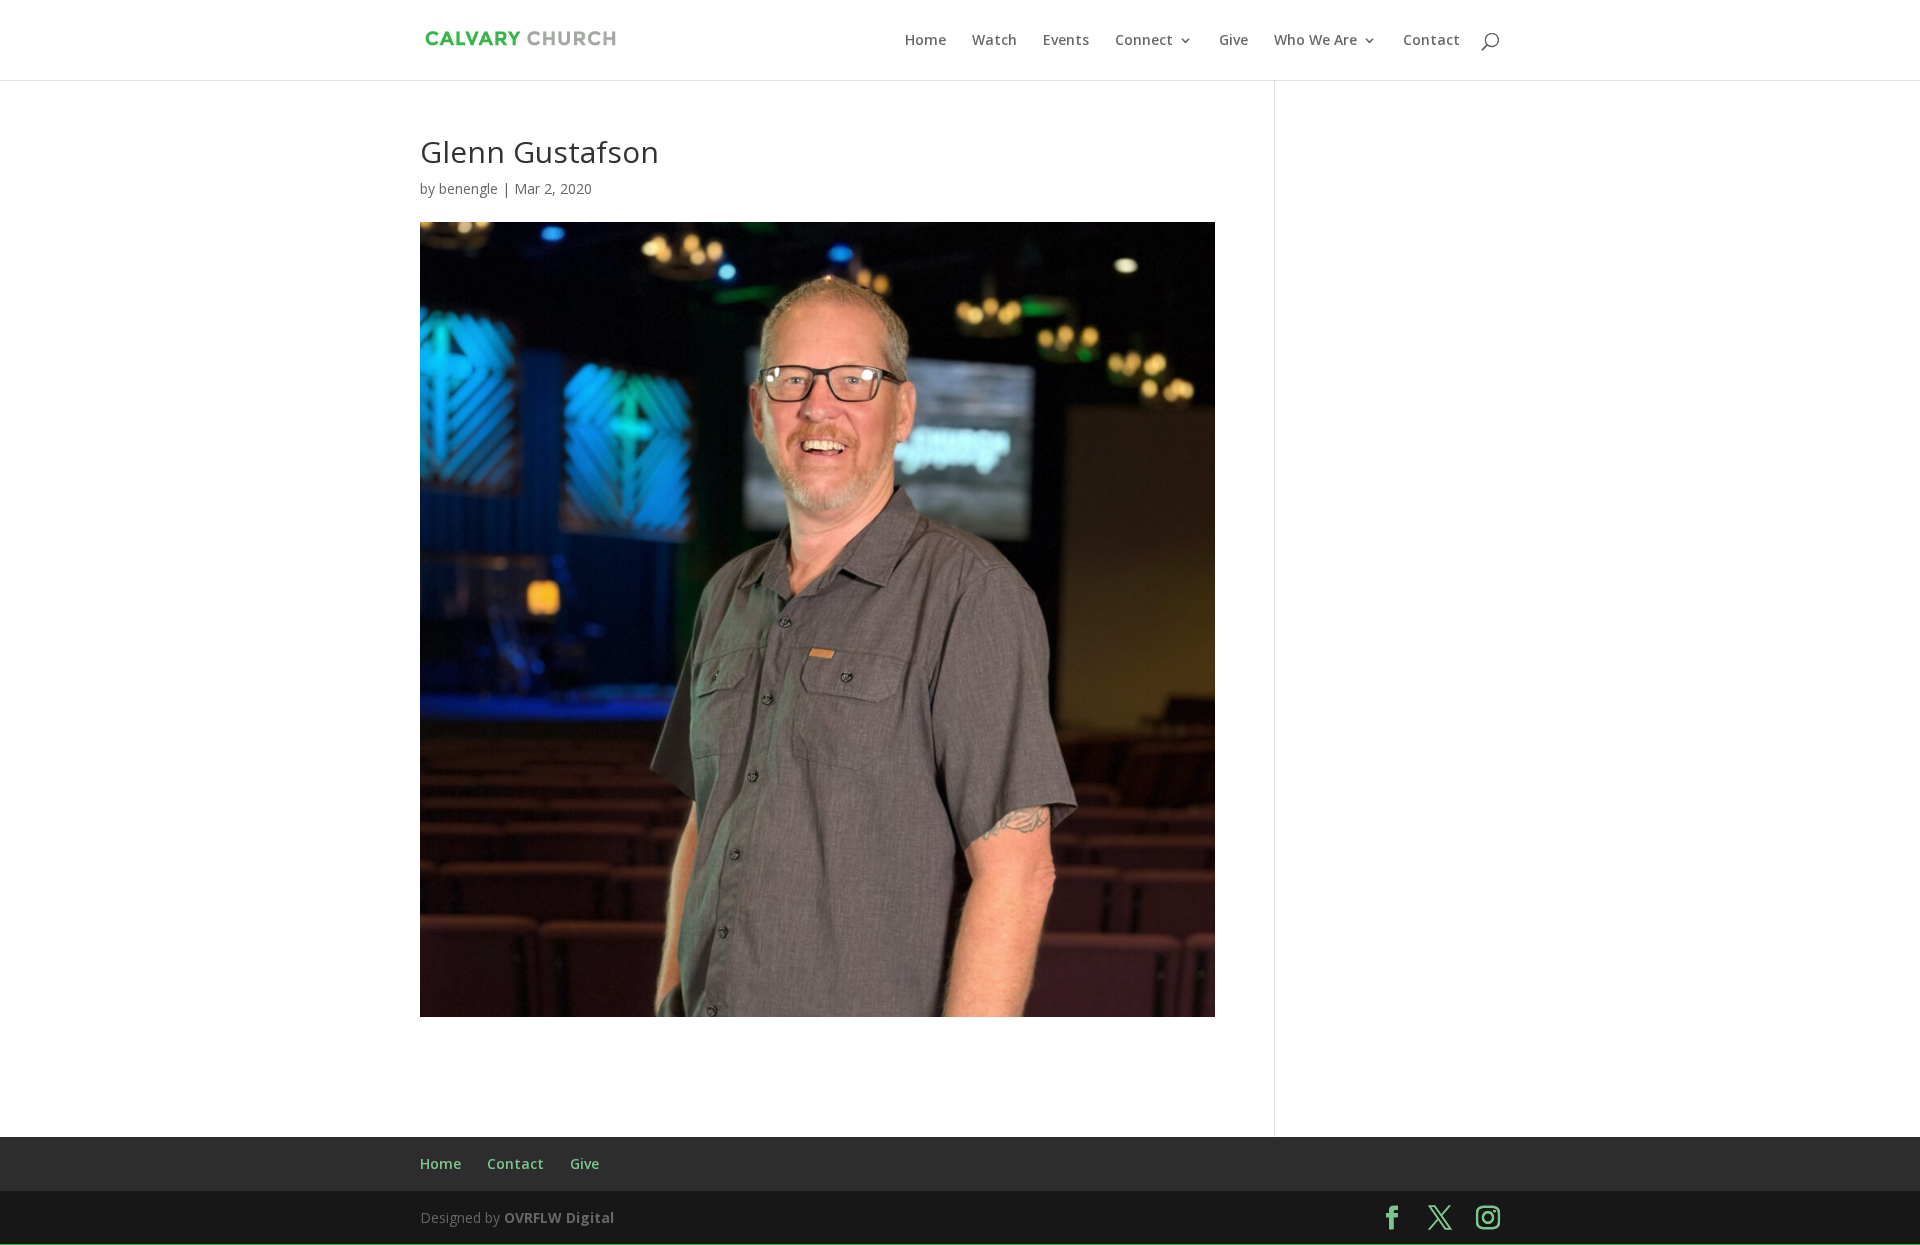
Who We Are (1315, 41)
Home (925, 41)
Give (1233, 41)
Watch (994, 41)
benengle (468, 188)
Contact (1431, 41)
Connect (1144, 41)
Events (1066, 41)
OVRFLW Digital (559, 1217)
